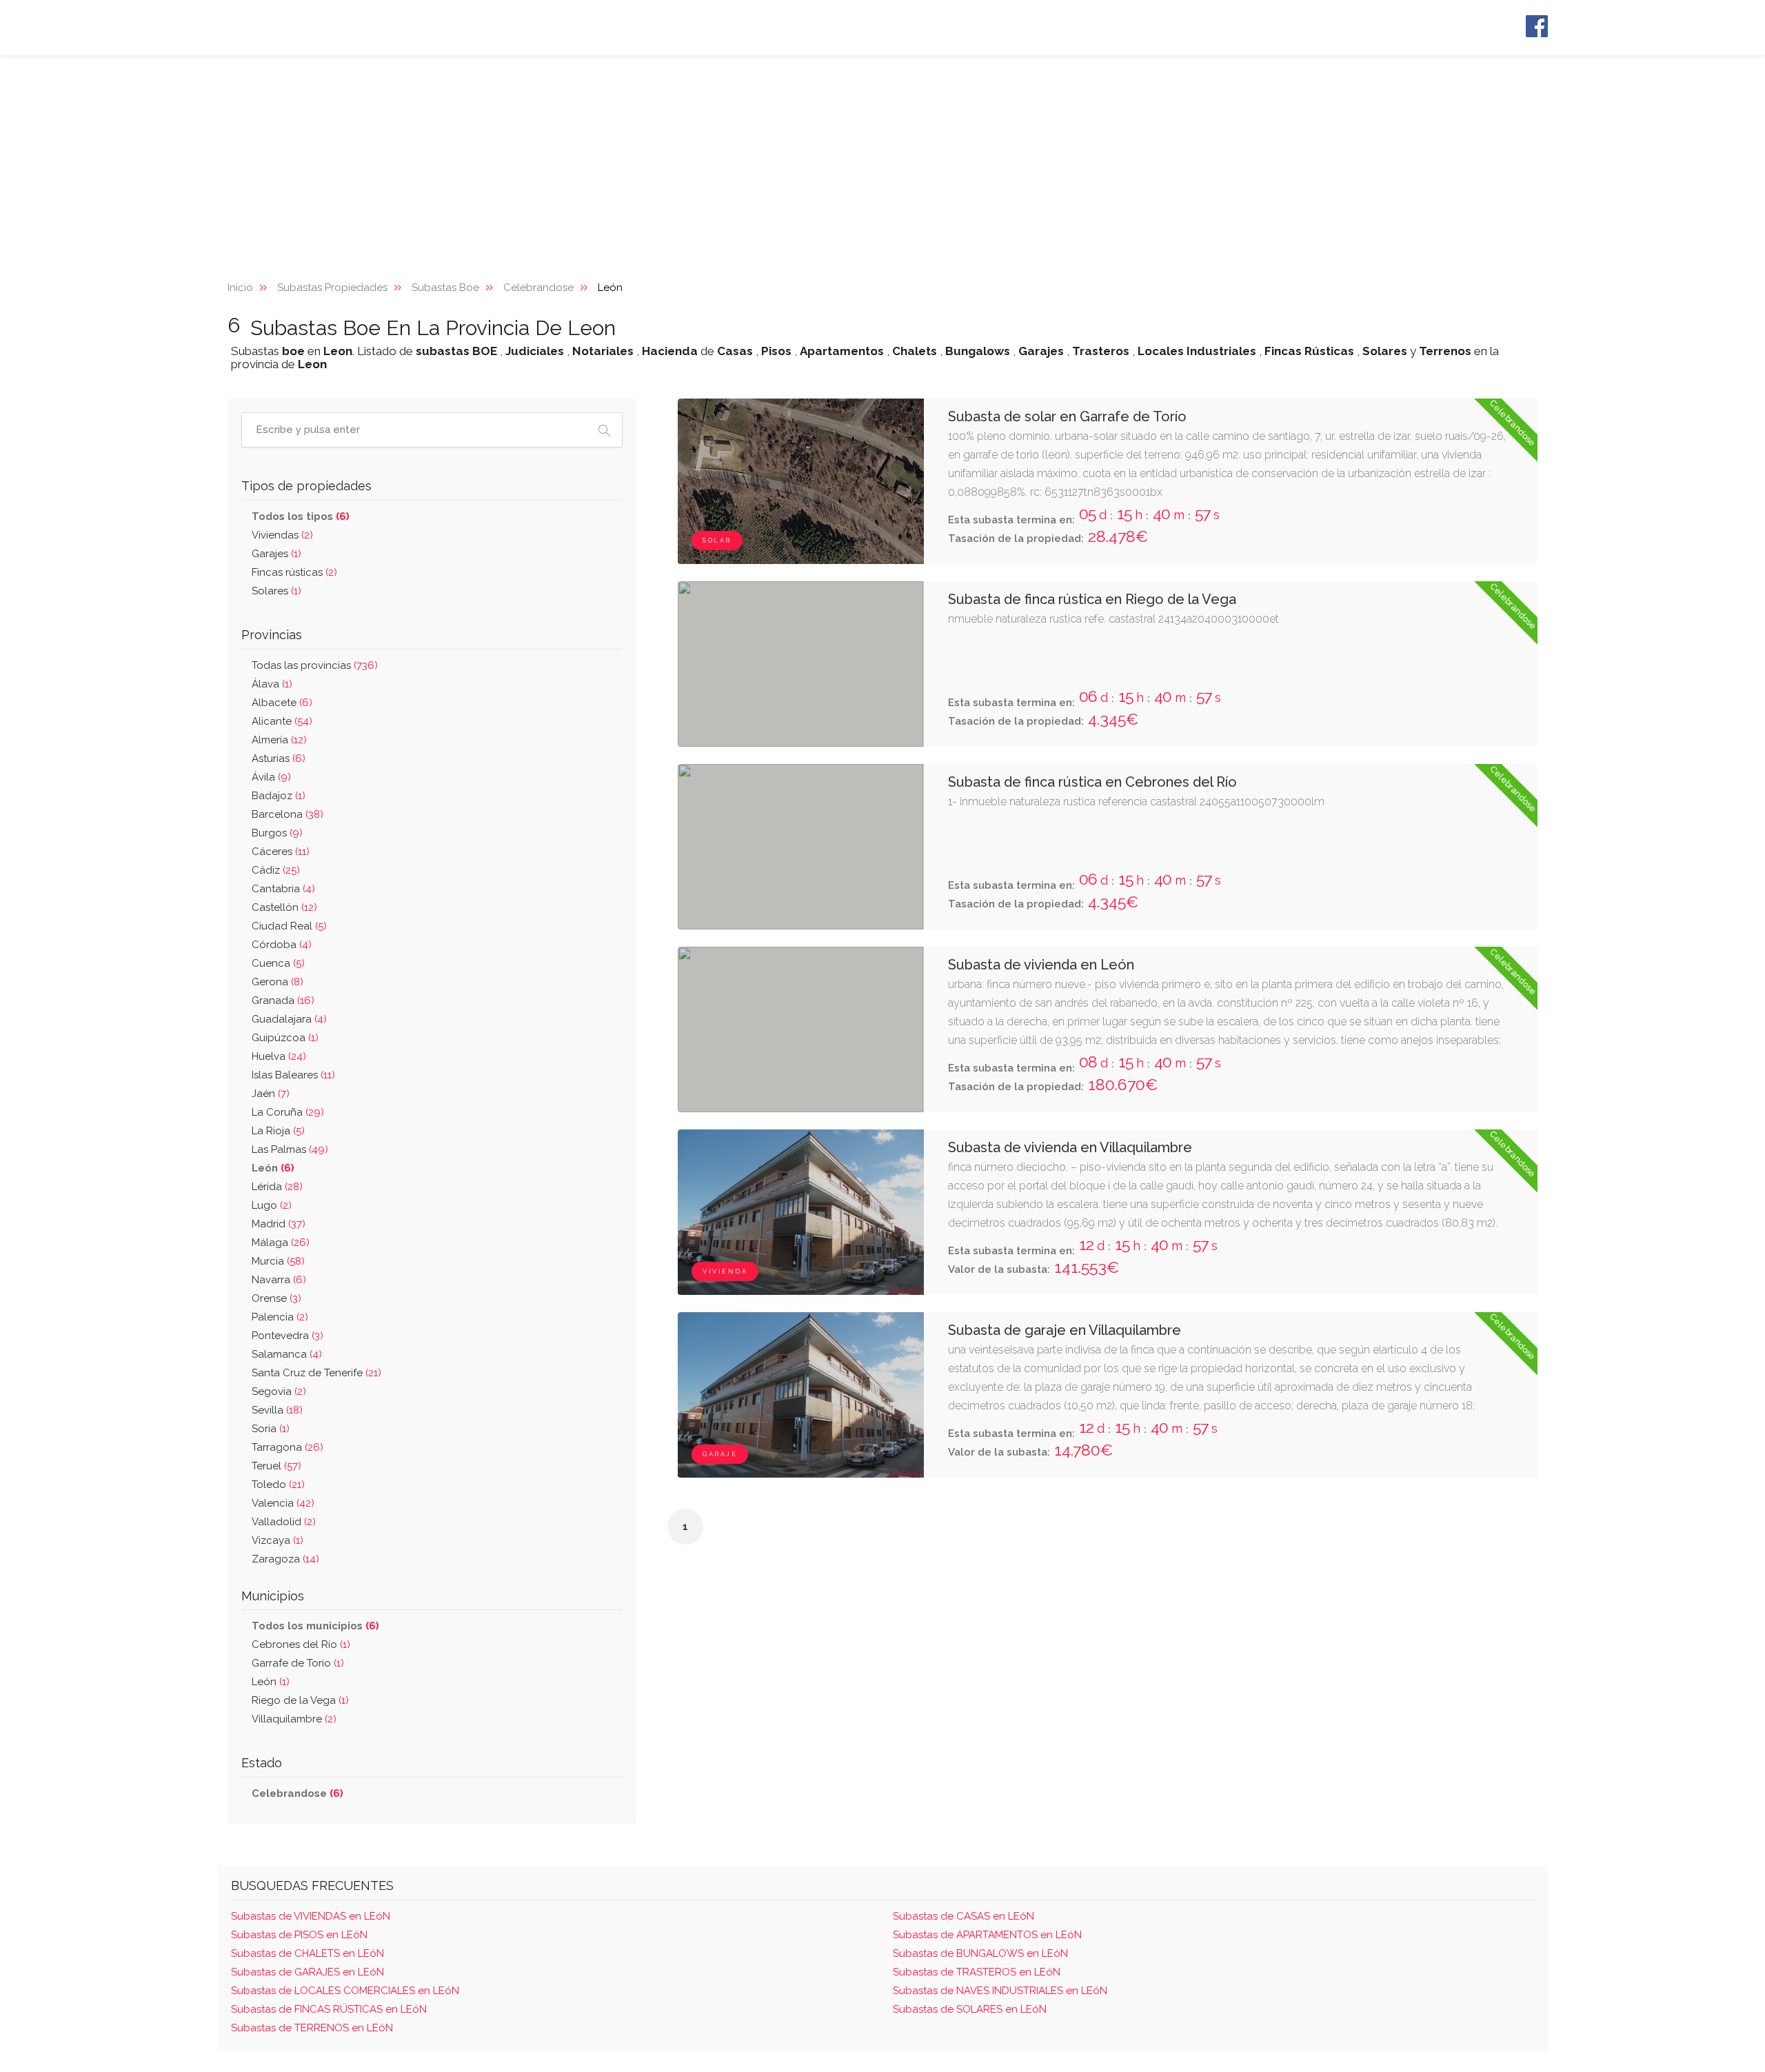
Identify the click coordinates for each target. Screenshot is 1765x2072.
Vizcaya (278, 1540)
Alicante (282, 721)
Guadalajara (289, 1019)
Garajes (276, 554)
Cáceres (281, 852)
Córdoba (282, 945)
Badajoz (279, 796)
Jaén (271, 1094)
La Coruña (288, 1112)
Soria (271, 1429)
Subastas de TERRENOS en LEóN (312, 2028)
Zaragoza (285, 1559)
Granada (283, 1000)
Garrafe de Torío (298, 1663)
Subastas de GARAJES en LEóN (307, 1972)
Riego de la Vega (300, 1700)
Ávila (271, 777)
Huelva (279, 1056)
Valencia (283, 1503)
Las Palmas (290, 1149)
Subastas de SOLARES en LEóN (970, 2009)
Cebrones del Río (301, 1644)
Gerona (278, 982)
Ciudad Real (289, 926)
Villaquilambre (294, 1719)
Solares (276, 591)
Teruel (276, 1466)
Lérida (277, 1187)
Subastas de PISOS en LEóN (299, 1935)
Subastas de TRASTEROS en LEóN (977, 1972)
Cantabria (283, 889)
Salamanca (287, 1354)
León (271, 1682)
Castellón (284, 907)
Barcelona (288, 814)
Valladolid (284, 1522)
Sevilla (277, 1410)
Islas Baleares (293, 1075)
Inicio (240, 288)
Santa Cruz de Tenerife (316, 1373)
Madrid (279, 1224)
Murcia (278, 1261)
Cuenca (278, 963)
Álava (272, 684)
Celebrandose (538, 288)
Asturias (279, 758)
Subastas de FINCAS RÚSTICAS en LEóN (329, 2009)
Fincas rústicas (294, 572)
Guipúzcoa (285, 1038)
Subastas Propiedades (332, 288)
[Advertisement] (882, 159)
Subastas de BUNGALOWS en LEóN (980, 1953)
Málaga (281, 1243)
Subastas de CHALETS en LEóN (307, 1953)
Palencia (280, 1317)
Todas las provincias (315, 665)
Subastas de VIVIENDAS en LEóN (311, 1916)
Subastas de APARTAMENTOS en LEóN (987, 1935)
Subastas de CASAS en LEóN (964, 1916)
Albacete (282, 703)
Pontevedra (288, 1336)
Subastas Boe (445, 288)
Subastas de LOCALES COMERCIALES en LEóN (345, 1991)
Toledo (278, 1485)
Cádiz (276, 870)
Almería (279, 740)
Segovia (279, 1391)
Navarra (279, 1280)
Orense (276, 1298)
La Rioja (278, 1131)
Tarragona (288, 1447)
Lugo (272, 1205)
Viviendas (282, 535)
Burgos (277, 833)
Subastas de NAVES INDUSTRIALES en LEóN (1000, 1991)
